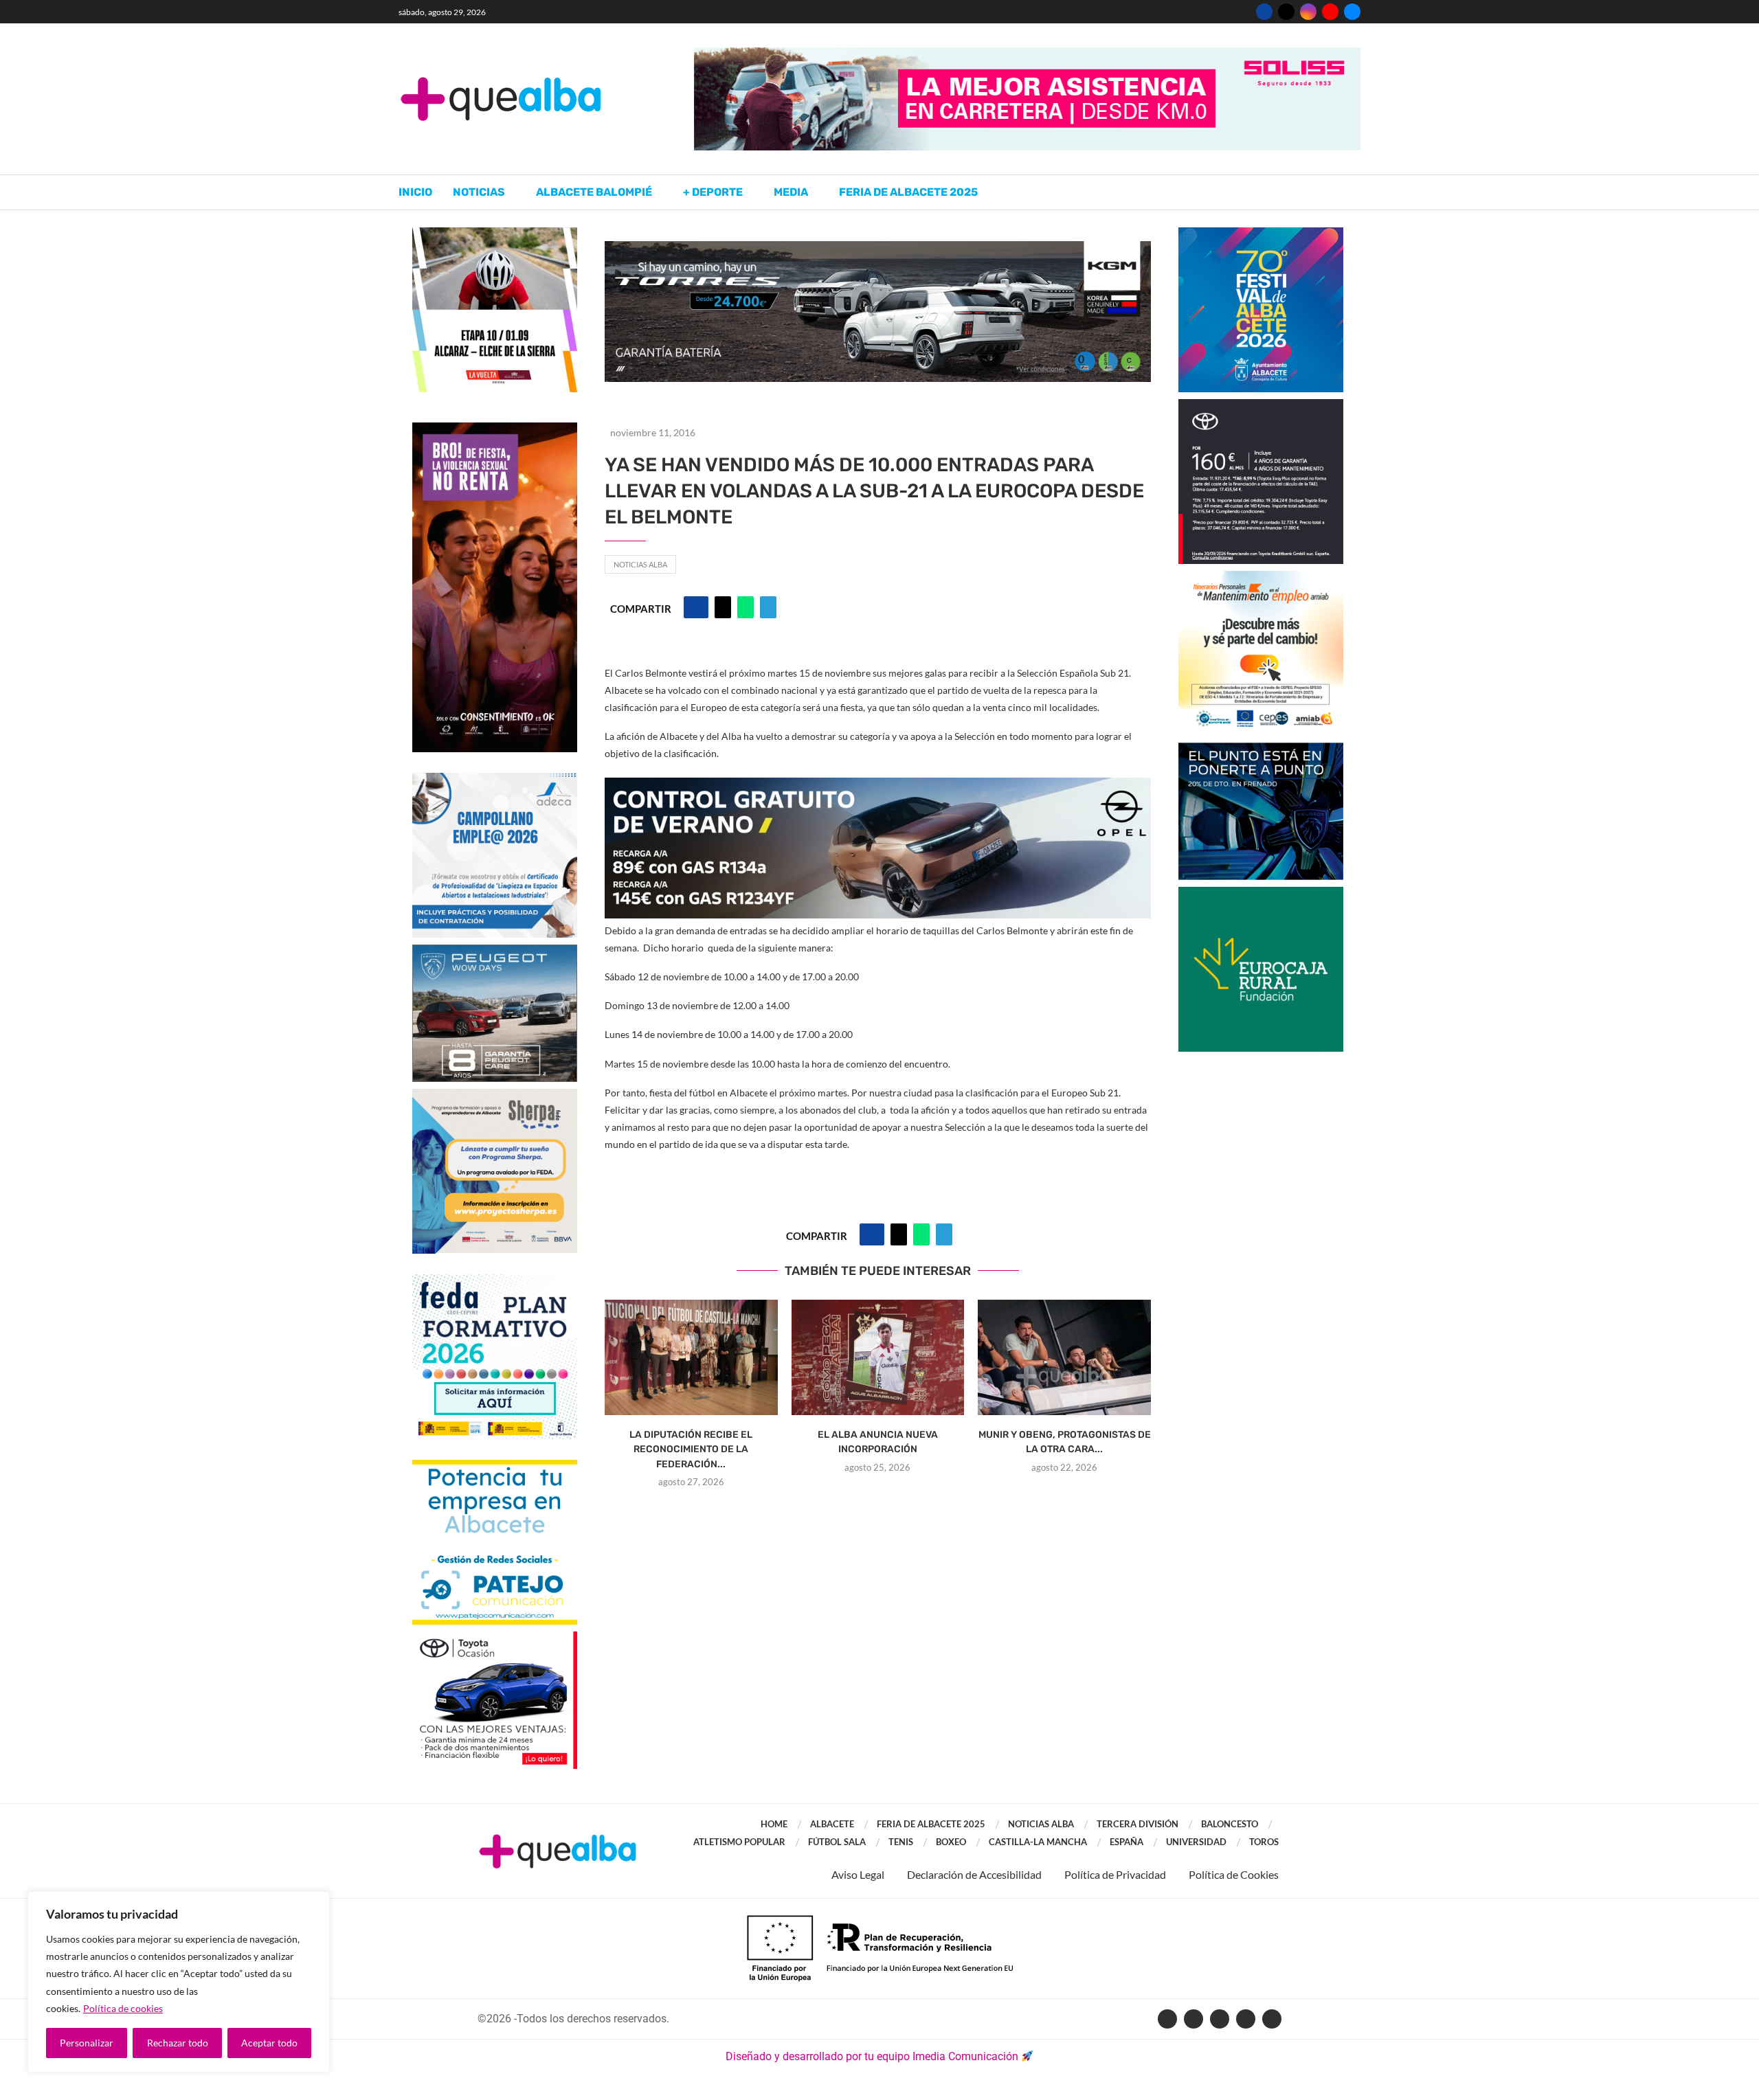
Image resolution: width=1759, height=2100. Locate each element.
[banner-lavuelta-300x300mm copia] (495, 234)
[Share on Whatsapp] (746, 607)
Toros (1264, 1842)
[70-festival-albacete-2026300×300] (1261, 234)
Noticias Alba (640, 564)
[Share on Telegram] (768, 607)
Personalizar (87, 2043)
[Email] (1352, 12)
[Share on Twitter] (723, 607)
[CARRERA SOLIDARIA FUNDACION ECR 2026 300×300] (1261, 893)
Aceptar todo (269, 2043)
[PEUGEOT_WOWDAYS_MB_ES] (495, 951)
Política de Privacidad (1115, 1874)
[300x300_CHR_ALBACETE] (1261, 406)
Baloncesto (1230, 1824)
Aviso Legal (858, 1874)
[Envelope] (1272, 2019)
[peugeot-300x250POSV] (1261, 749)
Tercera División (1138, 1824)
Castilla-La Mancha (1038, 1842)
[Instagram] (1308, 12)
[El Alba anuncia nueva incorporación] (878, 1357)
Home (774, 1824)
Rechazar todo (178, 2043)
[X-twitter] (1194, 2019)
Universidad (1196, 1842)
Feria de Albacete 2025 (908, 192)
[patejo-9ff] (495, 1466)
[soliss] (1027, 54)
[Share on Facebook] (696, 607)
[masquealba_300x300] (495, 1095)
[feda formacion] (495, 1281)
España (1127, 1842)
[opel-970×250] (878, 787)
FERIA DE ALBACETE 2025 (931, 1824)
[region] (179, 1982)
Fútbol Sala (837, 1842)
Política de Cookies (1234, 1874)
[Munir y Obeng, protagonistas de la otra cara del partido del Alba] (1064, 1357)
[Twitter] (1286, 12)
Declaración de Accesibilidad (974, 1874)
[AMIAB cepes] (1261, 577)
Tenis (901, 1842)
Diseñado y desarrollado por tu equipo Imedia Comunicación (872, 2056)
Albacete (832, 1824)
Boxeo (951, 1842)
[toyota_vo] (495, 1641)
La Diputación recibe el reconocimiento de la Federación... (691, 1449)
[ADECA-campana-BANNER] (495, 779)
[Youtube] (1330, 12)
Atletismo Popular (739, 1842)
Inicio (415, 192)
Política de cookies (123, 2008)
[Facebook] (1264, 12)
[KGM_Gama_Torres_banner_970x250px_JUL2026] (878, 248)
